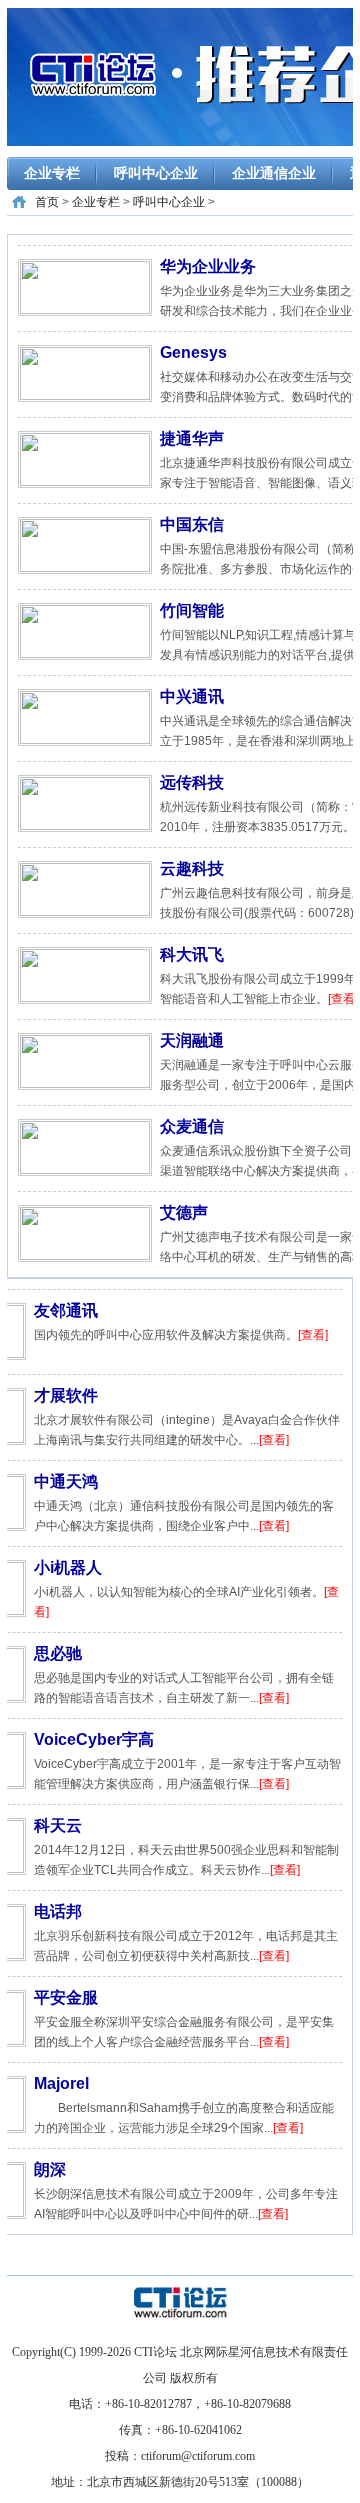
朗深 (50, 2169)
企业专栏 (52, 173)
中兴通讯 (192, 696)
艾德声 (184, 1212)
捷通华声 (192, 438)
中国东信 (192, 524)
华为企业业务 (208, 266)
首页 (47, 202)
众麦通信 (192, 1126)
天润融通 (192, 1040)
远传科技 (192, 782)
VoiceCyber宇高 (94, 1739)
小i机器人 (68, 1567)
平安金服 (66, 1997)
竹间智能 (192, 610)
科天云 (58, 1825)
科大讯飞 (192, 954)
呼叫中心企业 (156, 173)
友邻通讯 (66, 1310)
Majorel (61, 2083)
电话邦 (58, 1911)
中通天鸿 (66, 1481)
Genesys (193, 352)
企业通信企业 (274, 173)
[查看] (343, 999)
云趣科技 (192, 868)
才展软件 (66, 1395)
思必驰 (58, 1653)
